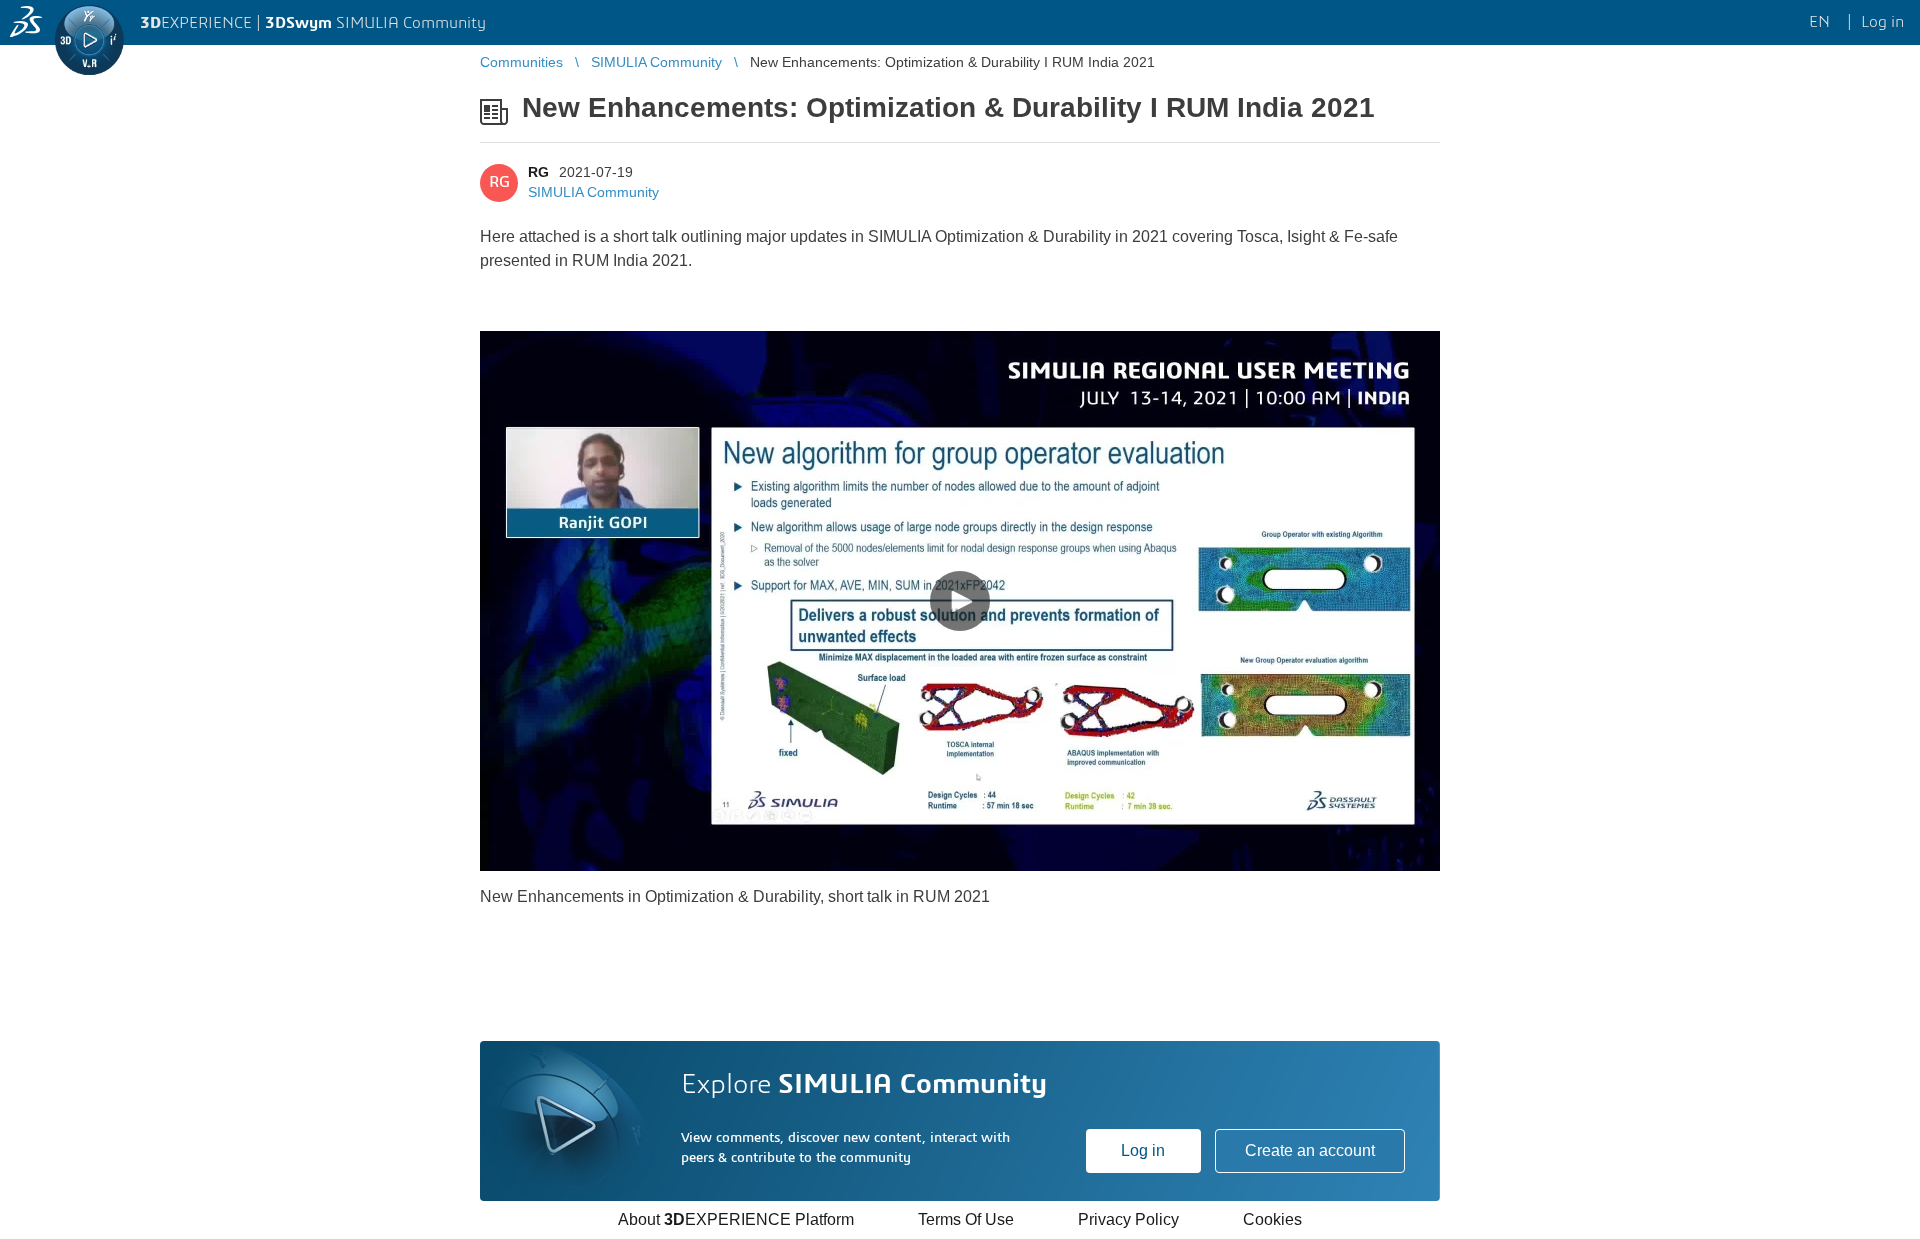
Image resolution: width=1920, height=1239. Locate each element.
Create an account (1310, 1150)
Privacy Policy (1128, 1219)
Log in (1143, 1150)
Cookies (1272, 1219)
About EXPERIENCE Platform (736, 1219)
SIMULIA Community (593, 192)
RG (538, 172)
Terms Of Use (966, 1219)
